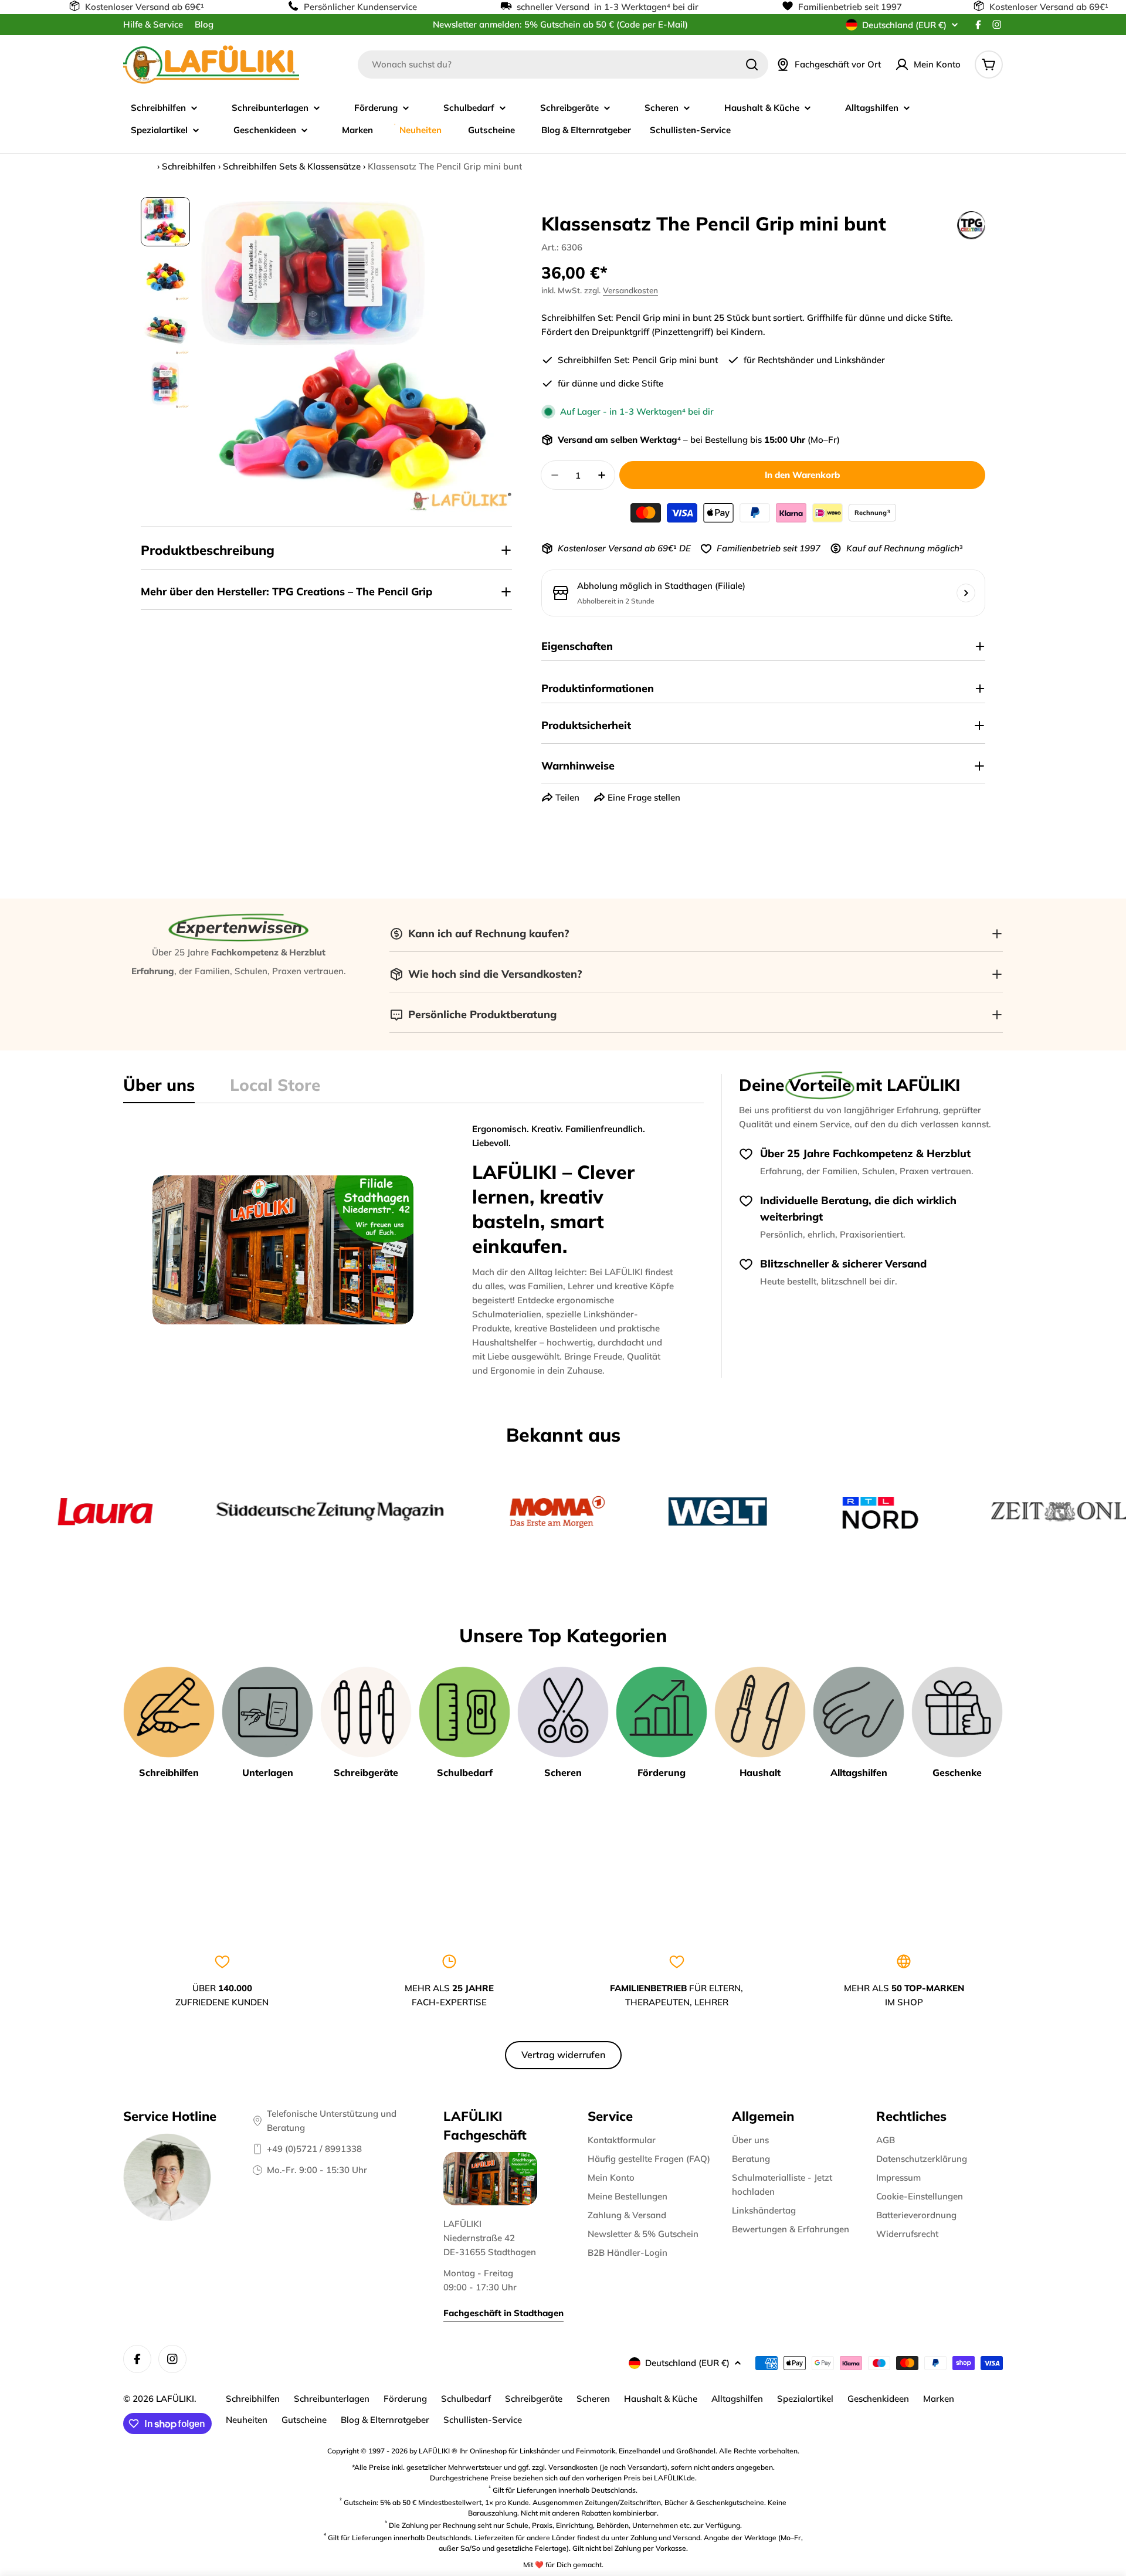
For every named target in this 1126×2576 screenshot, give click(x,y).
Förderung (405, 2399)
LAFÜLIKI (175, 2399)
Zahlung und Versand (665, 2538)
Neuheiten (247, 2420)
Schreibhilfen (189, 166)
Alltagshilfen (737, 2399)
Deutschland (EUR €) (904, 25)
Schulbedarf (466, 2399)
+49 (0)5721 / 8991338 (314, 2149)
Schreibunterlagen (332, 2399)
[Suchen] (752, 65)
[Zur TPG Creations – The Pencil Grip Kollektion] (971, 225)
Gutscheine (304, 2420)
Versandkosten (630, 290)
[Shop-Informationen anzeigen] (966, 593)
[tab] (159, 1089)
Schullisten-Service (483, 2420)
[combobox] (563, 65)
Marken (939, 2399)
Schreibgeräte (534, 2399)
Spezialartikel (805, 2399)
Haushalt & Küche (661, 2399)
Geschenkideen (878, 2399)
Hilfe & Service (153, 24)
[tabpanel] (413, 1250)
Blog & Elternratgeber (385, 2420)
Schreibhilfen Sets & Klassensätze (292, 166)
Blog (204, 24)
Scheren (593, 2399)
